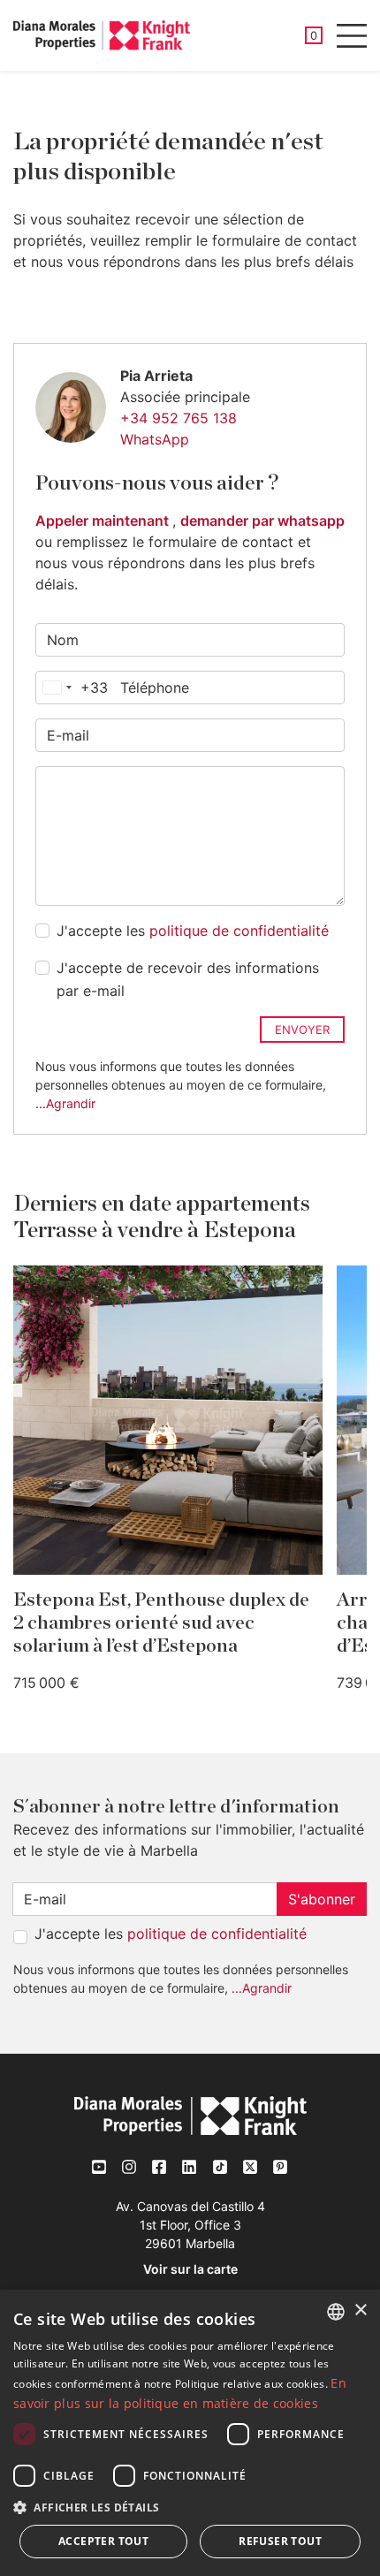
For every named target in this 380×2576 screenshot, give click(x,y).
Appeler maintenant (104, 521)
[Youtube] (100, 2167)
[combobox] (72, 688)
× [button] (360, 2310)
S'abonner (322, 1899)
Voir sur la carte (190, 2269)
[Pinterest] (280, 2166)
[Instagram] (130, 2167)
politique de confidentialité (239, 931)
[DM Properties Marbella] (102, 35)
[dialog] (190, 2433)
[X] (250, 2166)
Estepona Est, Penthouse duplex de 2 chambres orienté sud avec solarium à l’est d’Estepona (161, 1623)
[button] (190, 2507)
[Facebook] (160, 2167)
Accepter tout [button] (103, 2541)
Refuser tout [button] (280, 2541)
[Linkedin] (190, 2167)
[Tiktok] (220, 2166)
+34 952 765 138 (179, 418)
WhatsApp (155, 439)
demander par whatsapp (262, 521)
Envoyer (302, 1030)
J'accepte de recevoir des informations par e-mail (188, 979)
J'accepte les (193, 931)
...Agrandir (65, 1103)
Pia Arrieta (156, 376)
